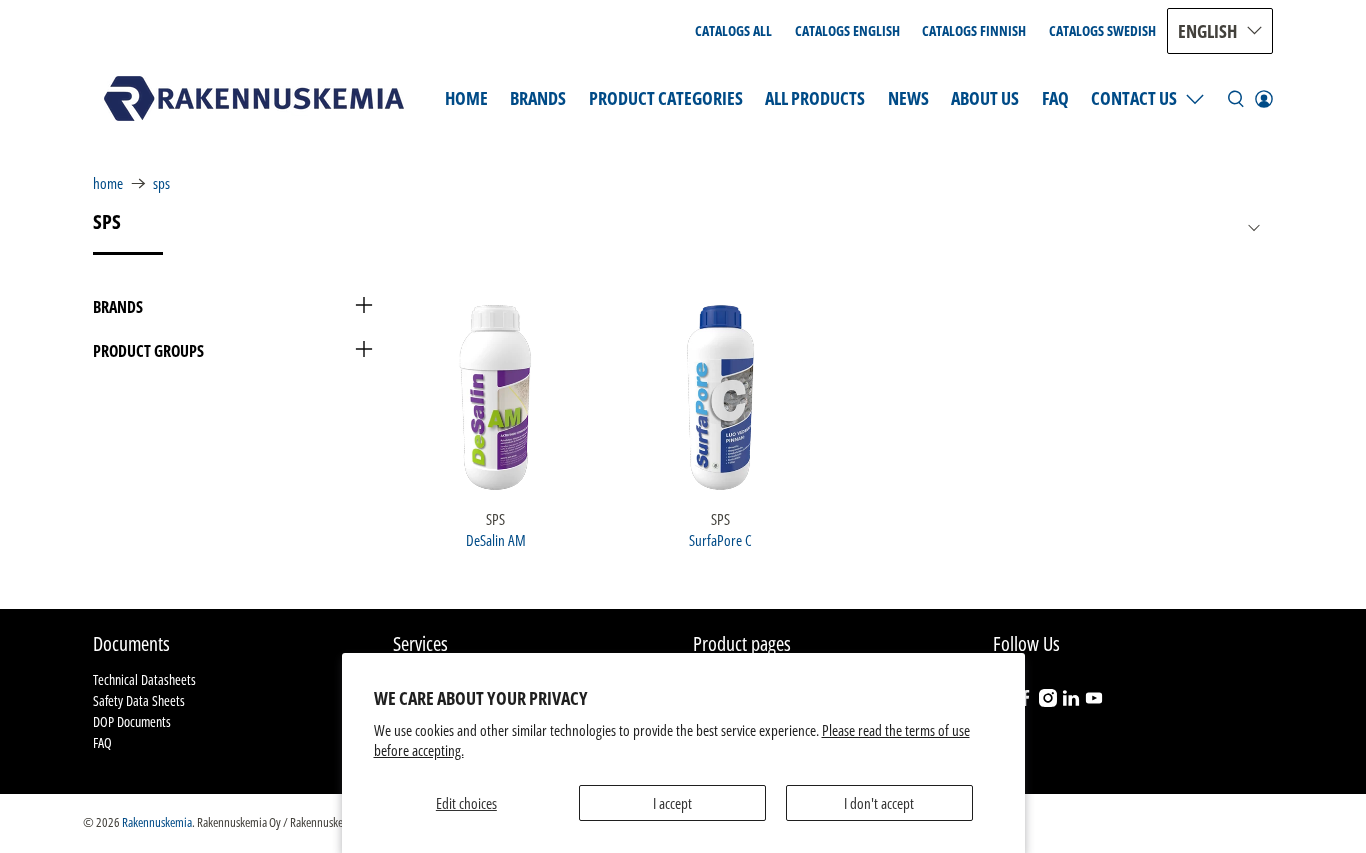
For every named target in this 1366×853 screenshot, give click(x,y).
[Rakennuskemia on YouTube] (1094, 701)
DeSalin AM (496, 539)
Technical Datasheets (144, 679)
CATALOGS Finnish (974, 30)
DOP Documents (132, 721)
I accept (672, 803)
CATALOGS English (847, 30)
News (908, 98)
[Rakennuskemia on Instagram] (1048, 701)
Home (466, 98)
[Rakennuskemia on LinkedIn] (1071, 701)
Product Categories (666, 98)
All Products (815, 98)
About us (985, 98)
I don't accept (879, 803)
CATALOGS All (733, 30)
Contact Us (1134, 98)
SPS (161, 183)
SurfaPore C (720, 539)
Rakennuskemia (157, 822)
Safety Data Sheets (139, 700)
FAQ (1055, 98)
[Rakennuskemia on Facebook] (1025, 701)
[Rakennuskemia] (254, 98)
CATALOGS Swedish (1102, 30)
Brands (538, 98)
